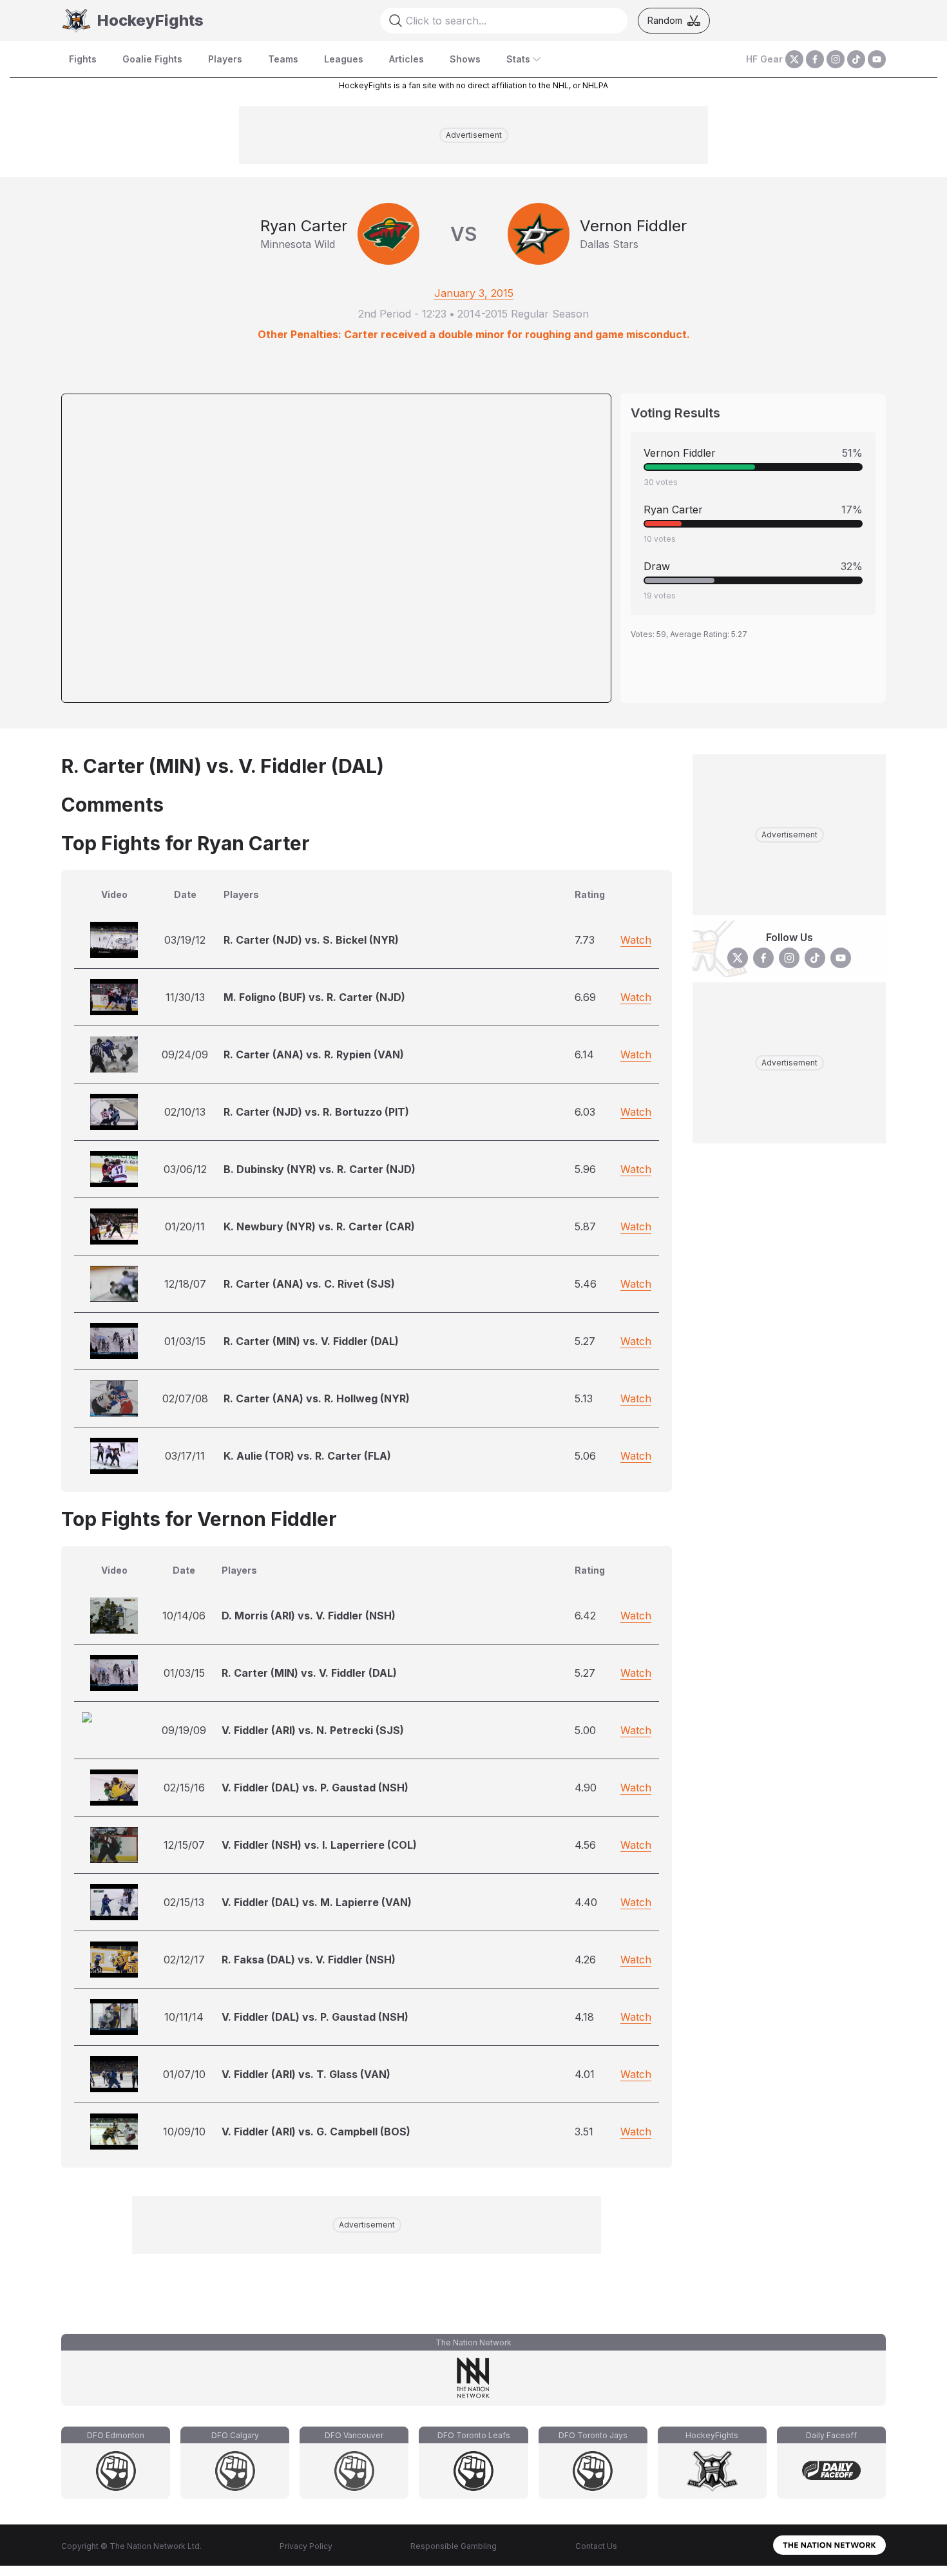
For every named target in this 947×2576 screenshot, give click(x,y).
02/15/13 (184, 1902)
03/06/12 (185, 1169)
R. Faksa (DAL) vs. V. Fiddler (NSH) (309, 1960)
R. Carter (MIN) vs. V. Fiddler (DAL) (311, 1341)
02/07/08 (185, 1398)
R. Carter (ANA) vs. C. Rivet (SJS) (309, 1284)
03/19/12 (185, 940)
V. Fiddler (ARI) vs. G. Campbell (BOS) (316, 2132)
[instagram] (836, 59)
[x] (794, 59)
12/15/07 (184, 1845)
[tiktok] (856, 59)
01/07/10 (184, 2074)
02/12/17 (184, 1960)
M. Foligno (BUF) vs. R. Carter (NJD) (314, 997)
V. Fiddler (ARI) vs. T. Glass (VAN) (306, 2074)
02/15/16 (184, 1788)
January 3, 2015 (474, 293)
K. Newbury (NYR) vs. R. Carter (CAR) (319, 1226)
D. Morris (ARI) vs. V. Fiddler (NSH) (309, 1616)
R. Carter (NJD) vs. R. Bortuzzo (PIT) (316, 1112)
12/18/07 (185, 1284)
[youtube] (877, 59)
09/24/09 (185, 1054)
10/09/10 (184, 2132)
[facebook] (815, 59)
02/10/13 (185, 1112)
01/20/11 (185, 1226)
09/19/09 (184, 1730)
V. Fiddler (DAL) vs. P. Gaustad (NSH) (315, 1788)
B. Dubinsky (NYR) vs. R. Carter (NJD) (320, 1169)
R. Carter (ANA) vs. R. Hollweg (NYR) (317, 1398)
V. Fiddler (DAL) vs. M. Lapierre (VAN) (317, 1902)
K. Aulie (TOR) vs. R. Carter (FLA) (307, 1456)
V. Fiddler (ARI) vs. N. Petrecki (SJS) (313, 1730)
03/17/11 (185, 1456)
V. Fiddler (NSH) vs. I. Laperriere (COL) (319, 1845)
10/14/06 (184, 1616)
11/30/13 (185, 997)
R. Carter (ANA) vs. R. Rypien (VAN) (314, 1054)
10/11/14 (184, 2017)
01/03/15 (185, 1341)
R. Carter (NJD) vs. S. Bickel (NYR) (311, 940)
